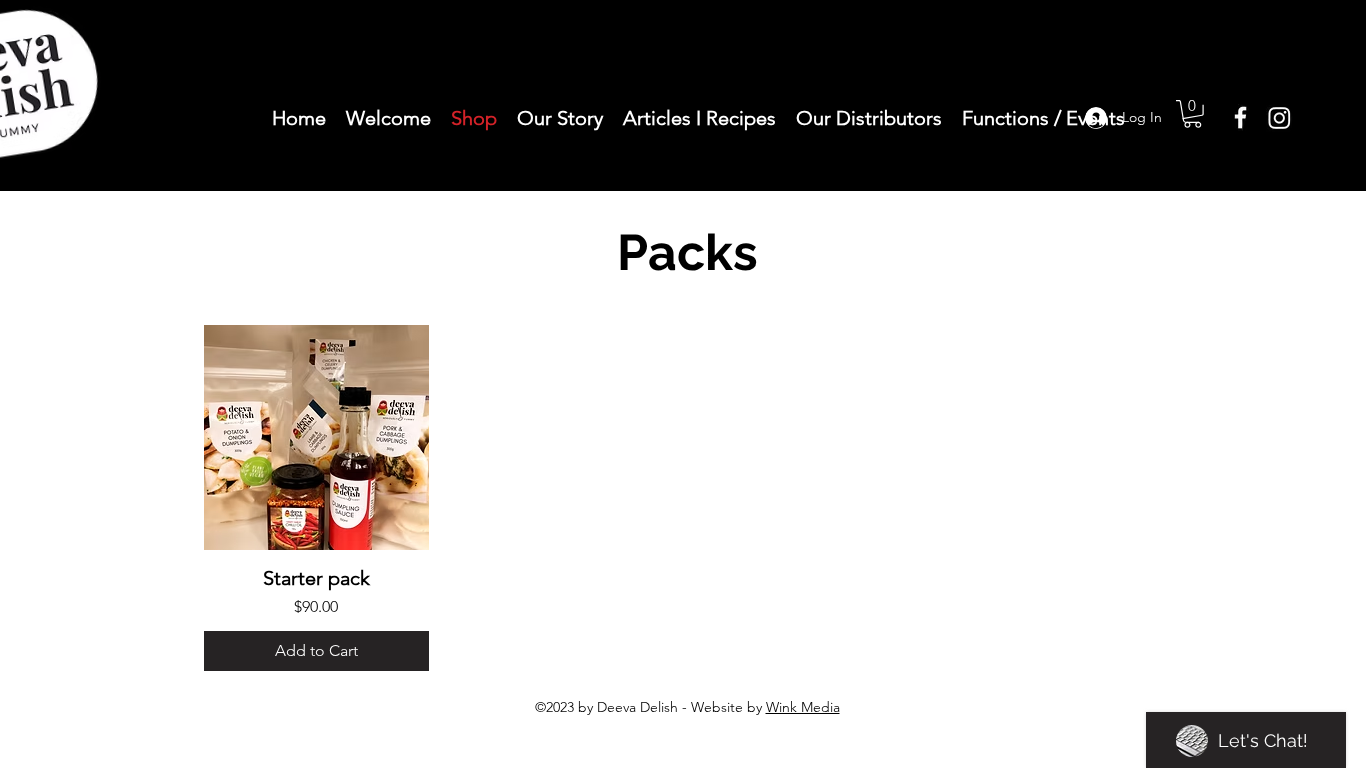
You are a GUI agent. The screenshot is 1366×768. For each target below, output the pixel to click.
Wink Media (803, 707)
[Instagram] (1279, 117)
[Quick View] (316, 437)
